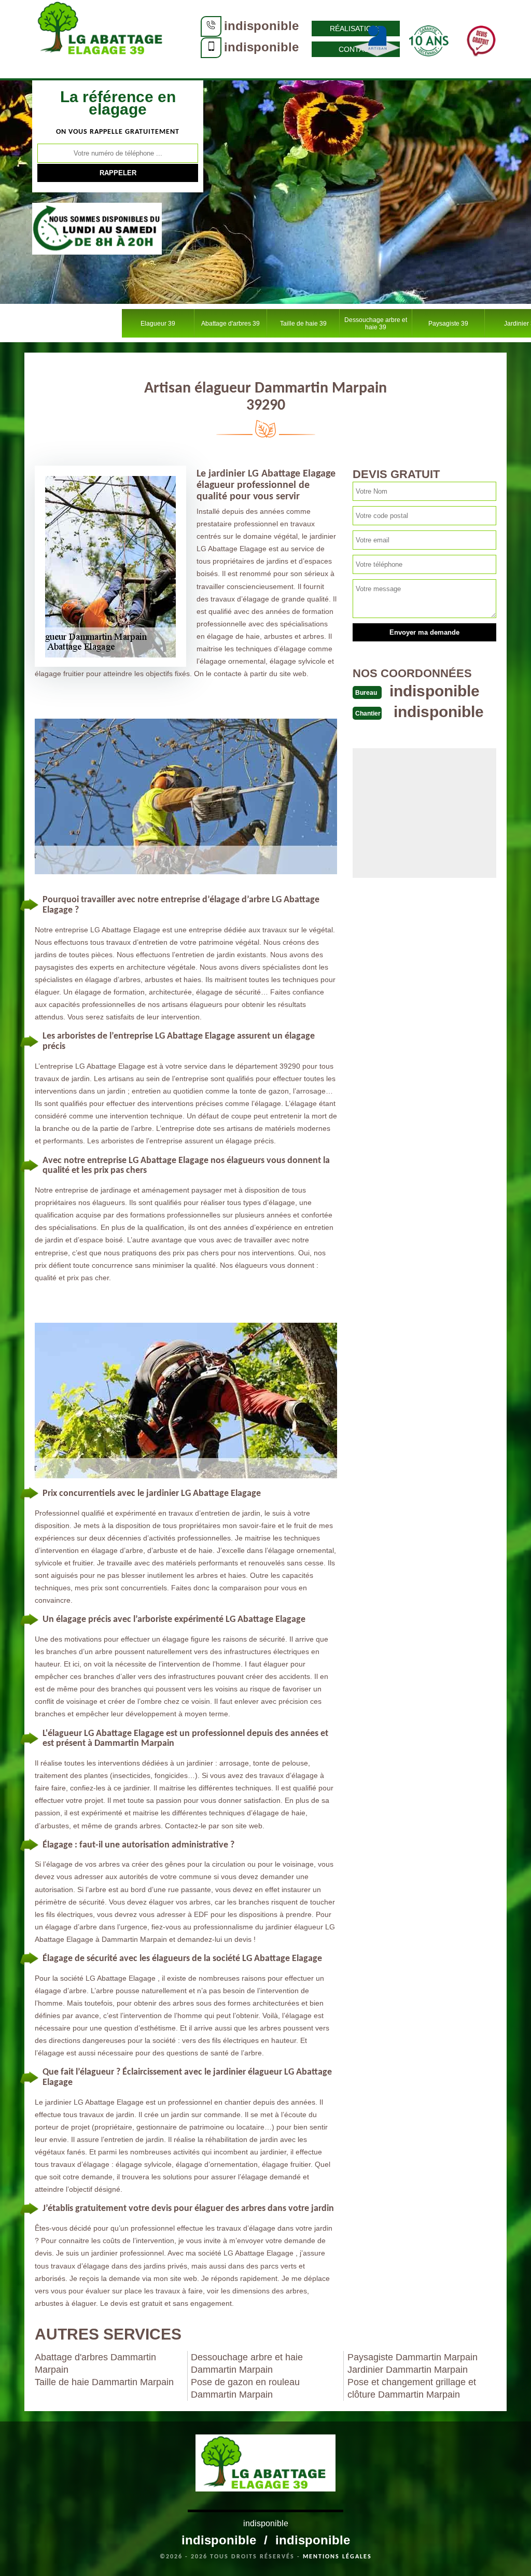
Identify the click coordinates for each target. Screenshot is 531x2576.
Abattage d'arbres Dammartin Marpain (95, 2363)
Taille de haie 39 (303, 324)
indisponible (261, 26)
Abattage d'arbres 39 (230, 324)
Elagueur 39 (158, 324)
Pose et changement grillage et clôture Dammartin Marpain (412, 2388)
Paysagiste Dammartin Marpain (413, 2357)
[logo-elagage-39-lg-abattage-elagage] (102, 39)
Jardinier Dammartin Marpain (408, 2370)
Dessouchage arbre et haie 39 (376, 324)
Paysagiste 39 (448, 324)
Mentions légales (337, 2557)
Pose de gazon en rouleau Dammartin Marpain (245, 2388)
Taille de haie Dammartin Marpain (104, 2382)
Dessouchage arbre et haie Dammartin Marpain (247, 2363)
